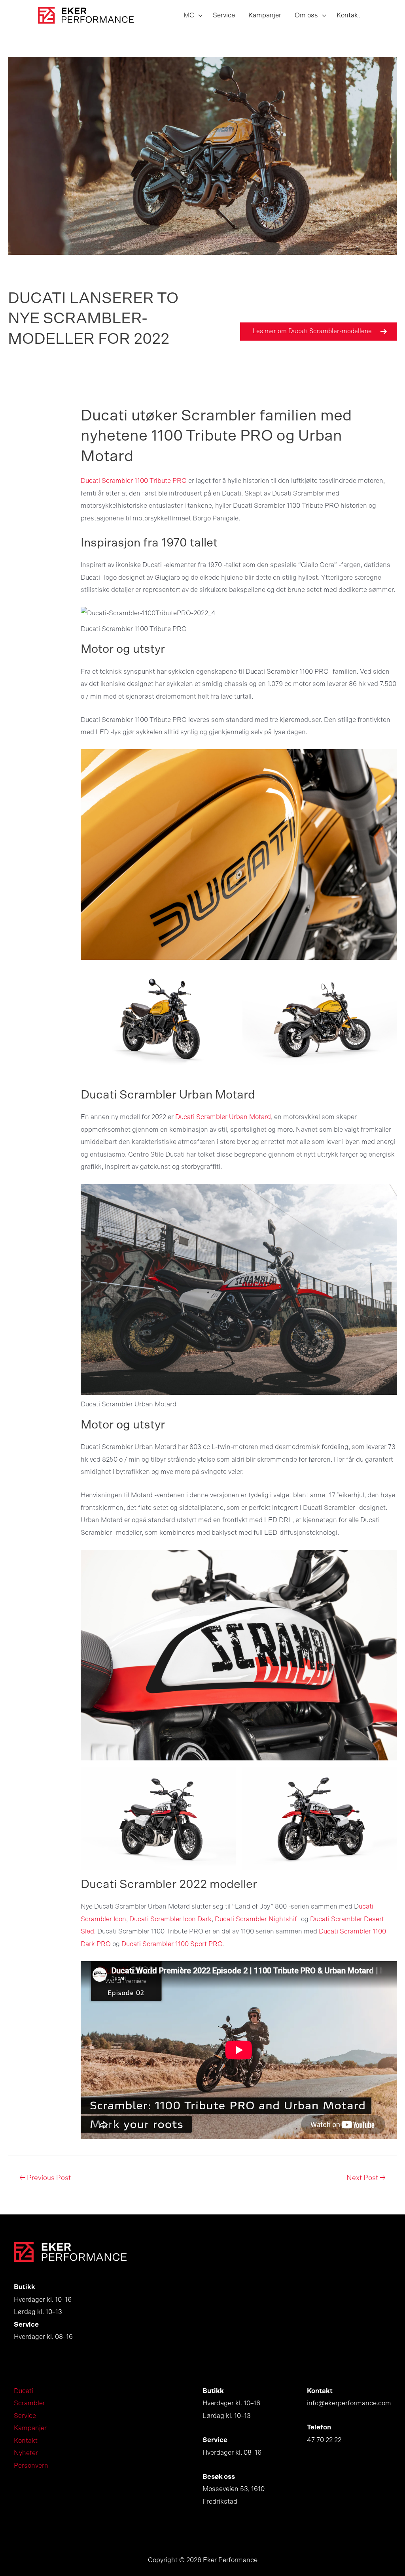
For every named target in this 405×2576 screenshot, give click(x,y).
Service (25, 2416)
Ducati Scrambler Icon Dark (170, 1919)
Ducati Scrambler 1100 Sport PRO (172, 1944)
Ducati (24, 2391)
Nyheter (26, 2453)
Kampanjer (30, 2428)
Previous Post (45, 2178)
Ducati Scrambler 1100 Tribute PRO (134, 481)
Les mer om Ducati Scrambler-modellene (312, 331)
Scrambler (29, 2403)
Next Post (366, 2178)
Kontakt (26, 2441)
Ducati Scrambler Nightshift (257, 1919)
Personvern (31, 2466)
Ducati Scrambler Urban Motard (223, 1117)
